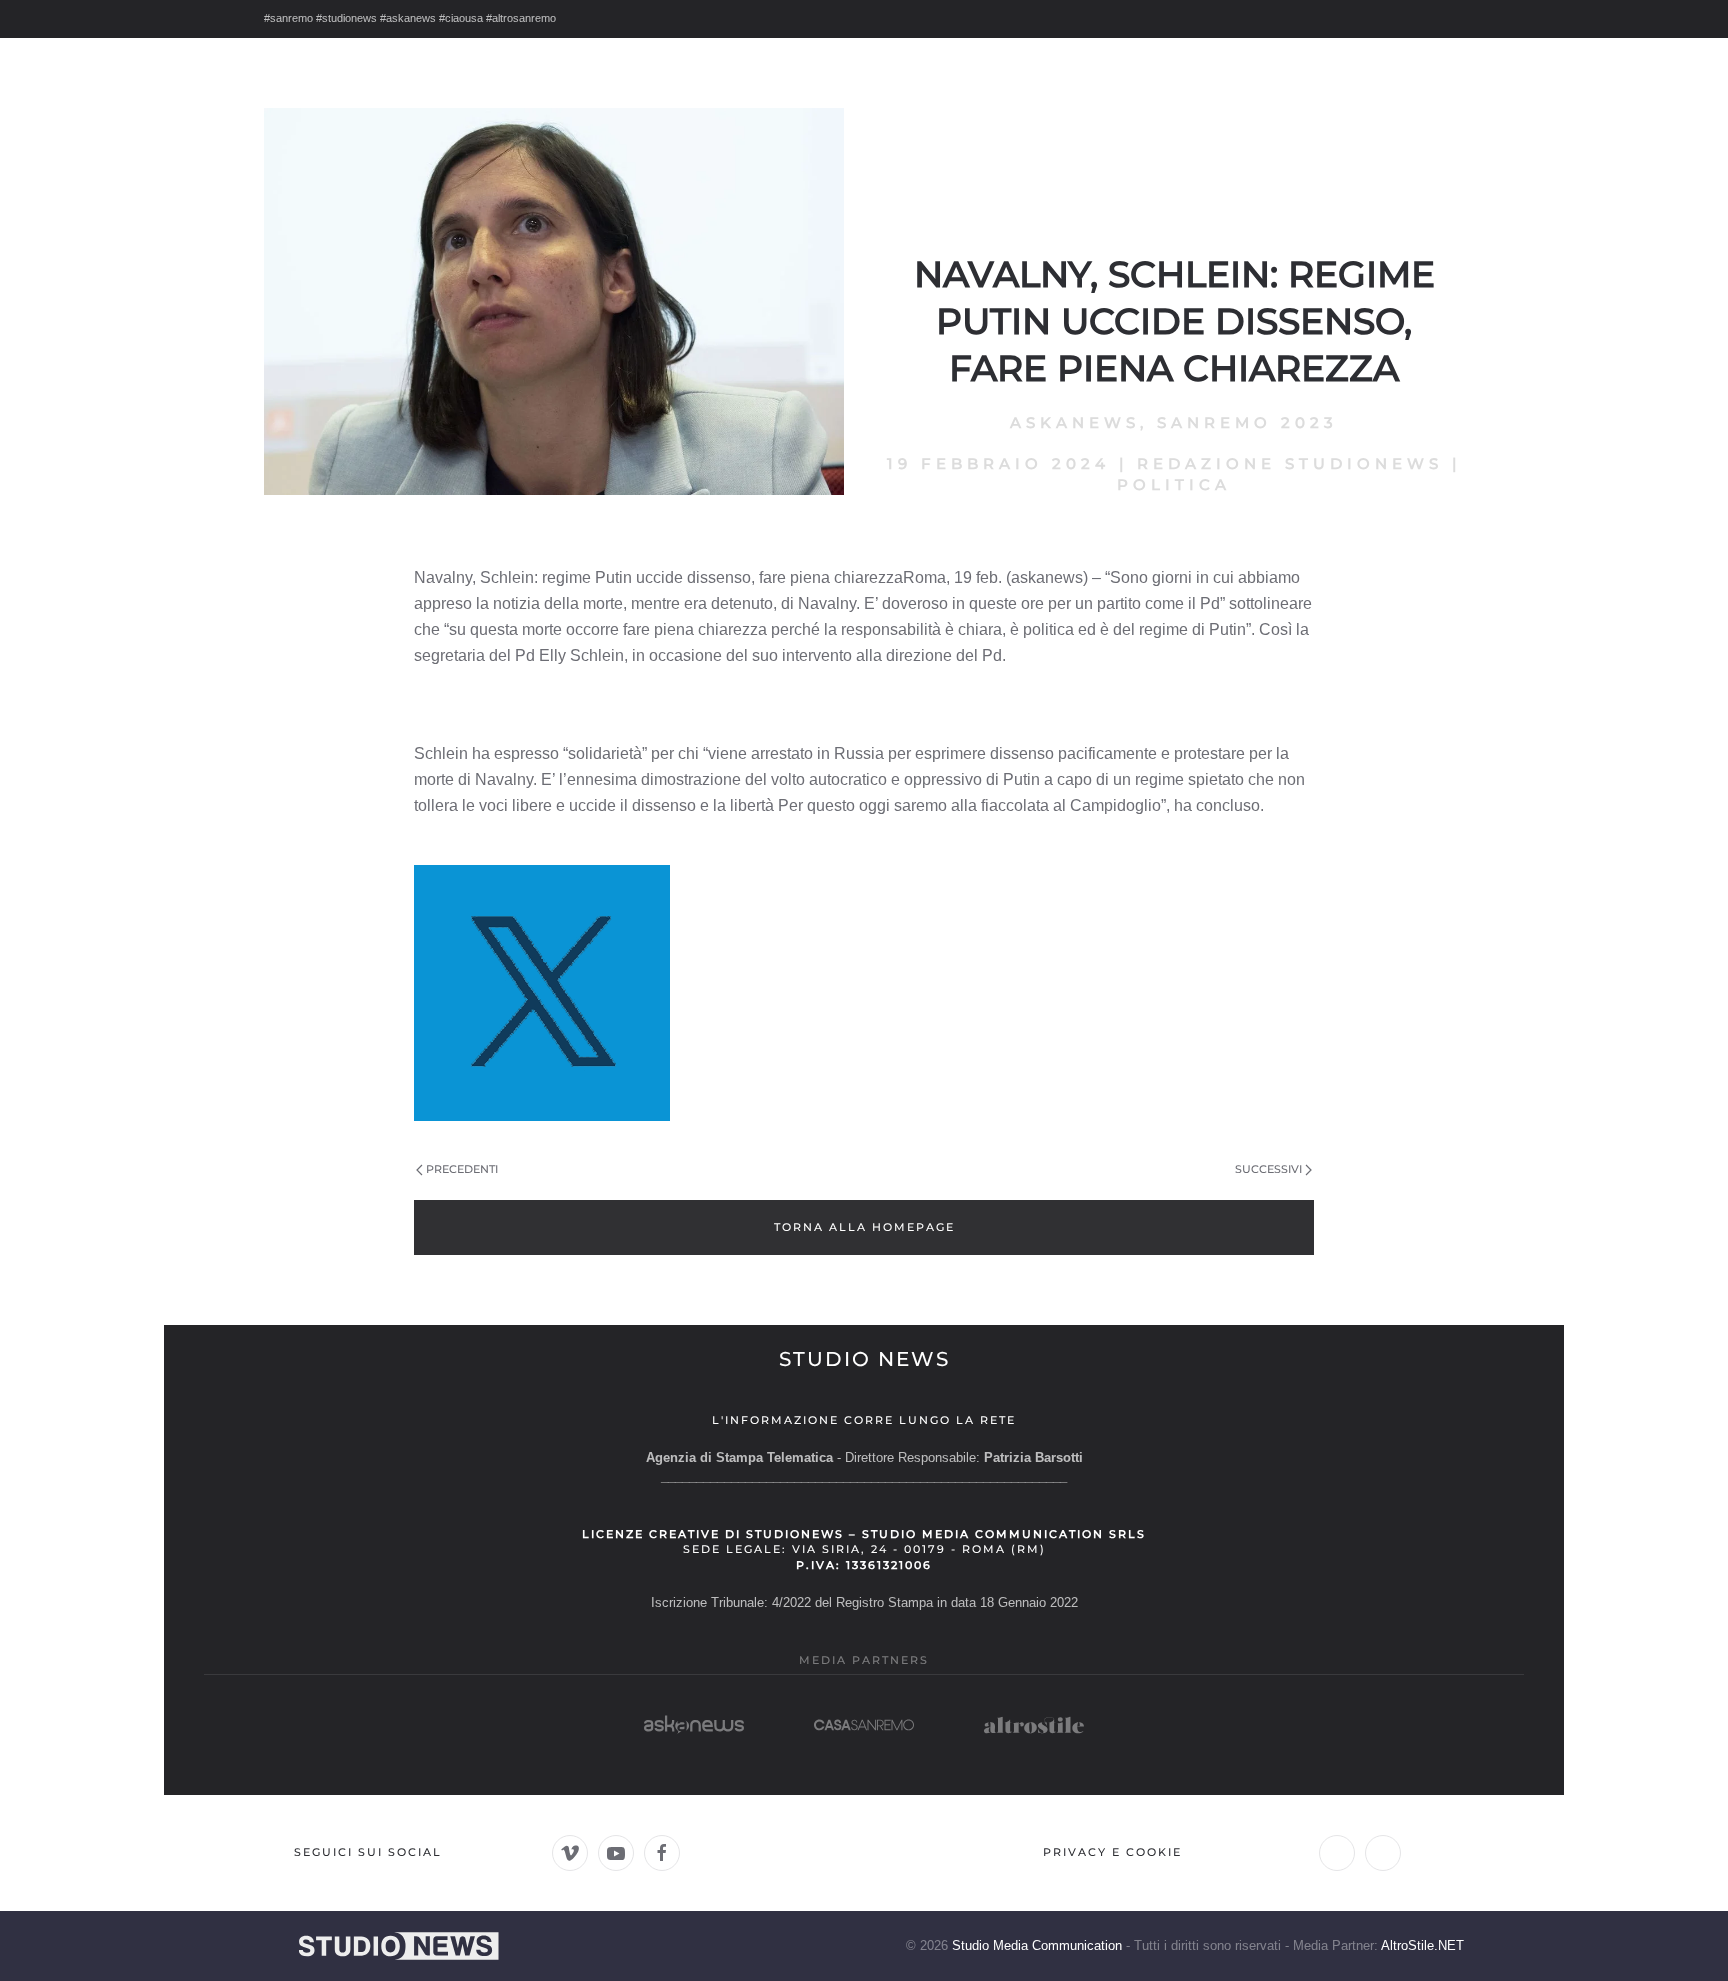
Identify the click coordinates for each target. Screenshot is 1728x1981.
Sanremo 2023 (1247, 422)
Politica (1174, 484)
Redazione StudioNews (1290, 463)
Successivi (1268, 1169)
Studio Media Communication (1037, 1945)
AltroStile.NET (1422, 1945)
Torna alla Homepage (864, 1227)
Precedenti (462, 1169)
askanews (1075, 422)
